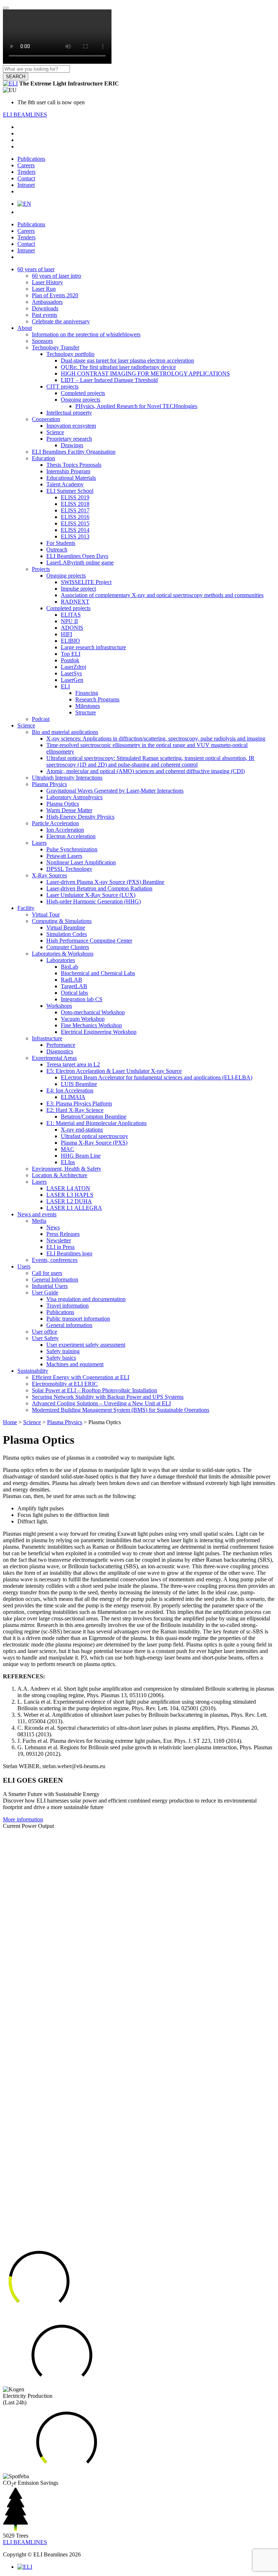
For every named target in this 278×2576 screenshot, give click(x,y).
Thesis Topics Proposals (74, 465)
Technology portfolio (70, 354)
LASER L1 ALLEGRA (74, 1208)
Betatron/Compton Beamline (94, 1117)
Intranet (26, 185)
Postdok (70, 660)
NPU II (69, 621)
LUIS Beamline (79, 1084)
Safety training (63, 1351)
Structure (86, 712)
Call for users (47, 1273)
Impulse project (78, 589)
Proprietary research (69, 439)
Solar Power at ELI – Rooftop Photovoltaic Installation (94, 1390)
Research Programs (97, 699)
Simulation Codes (67, 934)
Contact (26, 178)
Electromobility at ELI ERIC (65, 1384)
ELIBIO (70, 641)
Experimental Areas (54, 1058)
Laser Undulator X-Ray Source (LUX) (91, 895)
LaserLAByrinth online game (80, 563)
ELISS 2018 (75, 504)
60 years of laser (36, 269)
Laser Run (44, 289)
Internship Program (68, 471)
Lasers (39, 843)
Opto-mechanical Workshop (93, 1012)
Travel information (68, 1306)
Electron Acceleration (71, 836)
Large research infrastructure (93, 647)
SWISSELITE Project (86, 582)
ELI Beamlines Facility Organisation (74, 452)
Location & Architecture (60, 1175)
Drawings (72, 445)
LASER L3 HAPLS (70, 1195)
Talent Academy (65, 484)
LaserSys (71, 673)
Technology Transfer (56, 347)
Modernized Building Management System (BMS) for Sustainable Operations (121, 1410)
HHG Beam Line (81, 1156)
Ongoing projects (81, 400)
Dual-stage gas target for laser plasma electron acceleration (127, 360)
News (53, 1227)
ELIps (68, 1162)
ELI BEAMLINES (25, 115)
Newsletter (59, 1240)
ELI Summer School (70, 491)
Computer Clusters (68, 947)
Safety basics (61, 1358)
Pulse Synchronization (72, 849)
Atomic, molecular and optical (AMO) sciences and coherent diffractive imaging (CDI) (146, 771)
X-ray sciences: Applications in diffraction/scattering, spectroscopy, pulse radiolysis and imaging (156, 739)
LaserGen (72, 680)
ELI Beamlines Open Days (77, 556)
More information (23, 1819)
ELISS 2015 (75, 523)
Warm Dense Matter (69, 810)
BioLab (69, 967)
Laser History (47, 282)
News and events (37, 1214)
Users (24, 1266)
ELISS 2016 (75, 517)
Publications (31, 159)
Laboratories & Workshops (63, 954)
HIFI (66, 634)
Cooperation (46, 419)
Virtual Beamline (66, 928)
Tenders (26, 172)
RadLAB (71, 980)
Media (39, 1221)
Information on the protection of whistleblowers (86, 334)
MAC (68, 1149)
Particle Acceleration (55, 823)
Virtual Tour (46, 914)
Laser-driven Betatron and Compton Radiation (99, 888)
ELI (65, 686)
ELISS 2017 (75, 510)
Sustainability (33, 1371)
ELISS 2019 (75, 497)
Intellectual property (69, 413)
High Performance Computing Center (89, 941)
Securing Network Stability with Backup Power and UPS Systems (108, 1397)
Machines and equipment (75, 1364)
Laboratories (61, 960)
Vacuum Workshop (83, 1019)
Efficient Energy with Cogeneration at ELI (81, 1377)
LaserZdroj (73, 667)
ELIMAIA (73, 1097)
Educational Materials (71, 478)
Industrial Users (50, 1286)
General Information (55, 1279)
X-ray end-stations (82, 1130)
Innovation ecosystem (71, 426)
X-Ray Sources (49, 875)
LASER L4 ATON (68, 1188)
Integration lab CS (82, 999)
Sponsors (42, 341)
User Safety (45, 1338)
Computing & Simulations (62, 921)
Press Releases (63, 1234)
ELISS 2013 (75, 536)
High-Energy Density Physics (80, 817)
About (25, 328)
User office (45, 1332)
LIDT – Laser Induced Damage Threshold (109, 380)
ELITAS (71, 615)
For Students (61, 543)
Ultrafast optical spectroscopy (94, 1136)
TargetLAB (74, 986)
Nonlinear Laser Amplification (81, 862)
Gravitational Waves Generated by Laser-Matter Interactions (115, 791)
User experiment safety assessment (86, 1345)
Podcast (41, 719)
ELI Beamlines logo (69, 1253)
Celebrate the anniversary (61, 321)
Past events (45, 315)
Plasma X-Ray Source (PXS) (94, 1143)
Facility (26, 908)
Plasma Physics (49, 784)
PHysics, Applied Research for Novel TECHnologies (136, 406)
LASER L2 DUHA (69, 1201)
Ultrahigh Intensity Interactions (67, 778)
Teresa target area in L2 (73, 1064)
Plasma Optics (63, 804)
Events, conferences (55, 1260)
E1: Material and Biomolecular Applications (96, 1123)
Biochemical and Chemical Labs (98, 973)
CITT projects (62, 387)
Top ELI (71, 654)
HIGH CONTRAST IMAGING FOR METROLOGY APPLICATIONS (145, 374)
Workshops (59, 1006)
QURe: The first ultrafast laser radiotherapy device (118, 367)
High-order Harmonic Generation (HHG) (94, 901)
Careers (26, 165)
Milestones (88, 706)
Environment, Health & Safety (67, 1169)
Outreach (57, 549)
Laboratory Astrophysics (74, 797)
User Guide (45, 1293)
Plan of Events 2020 (55, 295)
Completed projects (83, 393)
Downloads (45, 308)
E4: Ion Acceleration (70, 1090)
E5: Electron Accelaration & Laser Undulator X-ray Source (114, 1071)
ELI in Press (60, 1247)
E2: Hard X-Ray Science (75, 1110)
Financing (87, 693)
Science (55, 432)
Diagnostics (60, 1051)
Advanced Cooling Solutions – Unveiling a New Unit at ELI (101, 1403)
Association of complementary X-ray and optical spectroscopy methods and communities (162, 595)
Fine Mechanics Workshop (91, 1025)
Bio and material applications (65, 732)
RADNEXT (75, 602)
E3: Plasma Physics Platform (79, 1104)
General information (69, 1325)
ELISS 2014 (75, 530)
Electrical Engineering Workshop (99, 1032)
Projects (41, 569)
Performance (61, 1045)
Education (43, 458)
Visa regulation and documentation (86, 1299)
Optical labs (74, 993)
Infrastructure (47, 1038)
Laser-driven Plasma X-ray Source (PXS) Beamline (105, 882)
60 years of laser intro (56, 276)
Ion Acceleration (65, 830)
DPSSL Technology (69, 869)
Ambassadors (47, 302)
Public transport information (78, 1319)
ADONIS (72, 628)
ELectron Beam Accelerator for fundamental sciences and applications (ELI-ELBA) (157, 1077)
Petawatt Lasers (64, 856)
